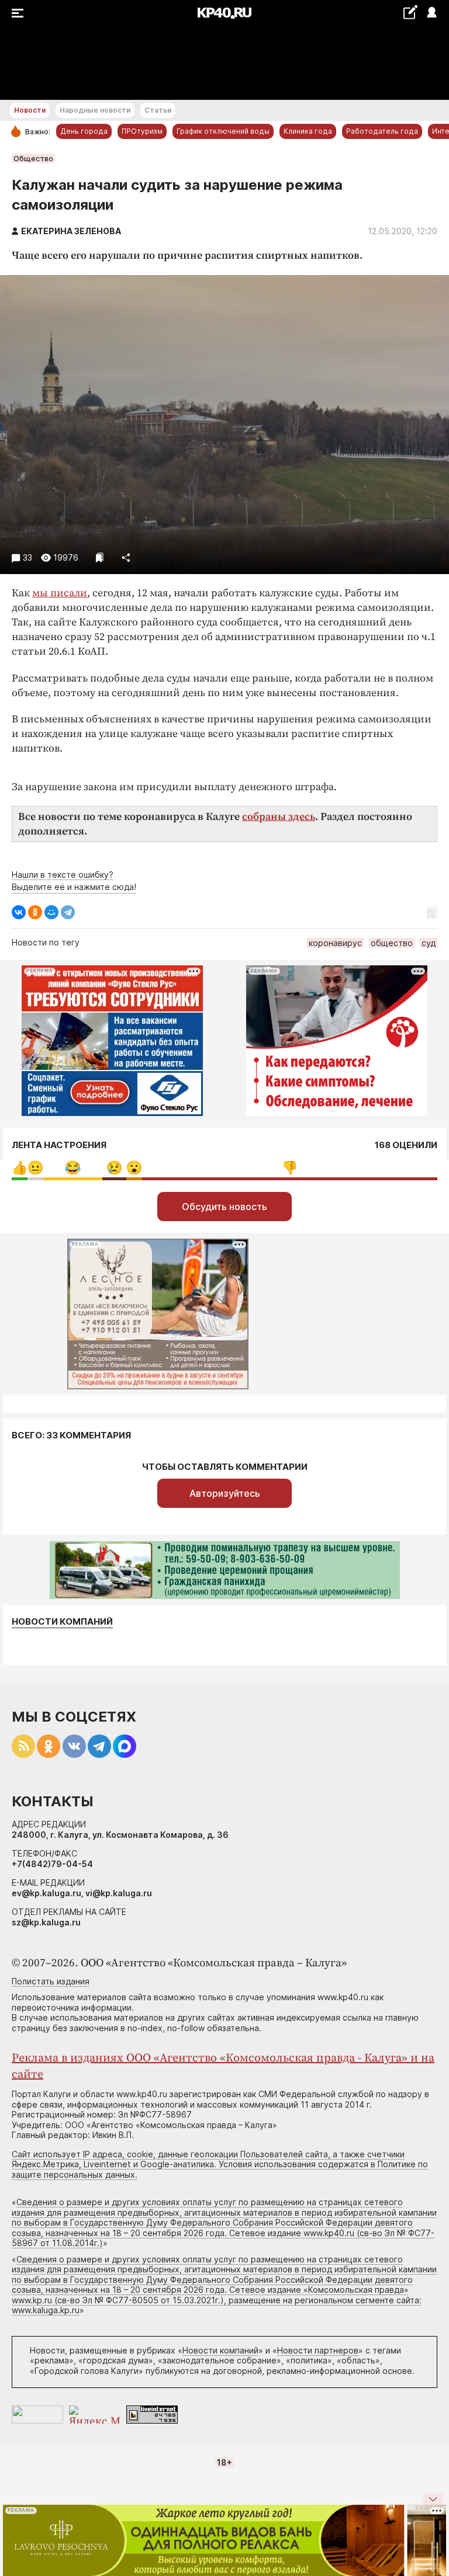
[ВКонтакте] (19, 912)
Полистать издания (51, 1981)
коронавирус (335, 943)
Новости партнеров (318, 2350)
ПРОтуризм (142, 131)
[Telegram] (68, 912)
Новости (30, 110)
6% (114, 1168)
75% (290, 1168)
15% (73, 1168)
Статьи (158, 110)
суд (429, 943)
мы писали (60, 593)
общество (392, 943)
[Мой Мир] (51, 912)
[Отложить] (100, 557)
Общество (33, 158)
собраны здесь (279, 817)
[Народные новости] (410, 12)
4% (35, 1168)
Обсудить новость (224, 1207)
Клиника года (308, 131)
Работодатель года (382, 131)
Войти (431, 13)
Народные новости (95, 110)
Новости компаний (62, 1622)
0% (20, 1168)
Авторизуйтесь (225, 1493)
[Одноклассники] (35, 912)
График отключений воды (223, 131)
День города (84, 131)
